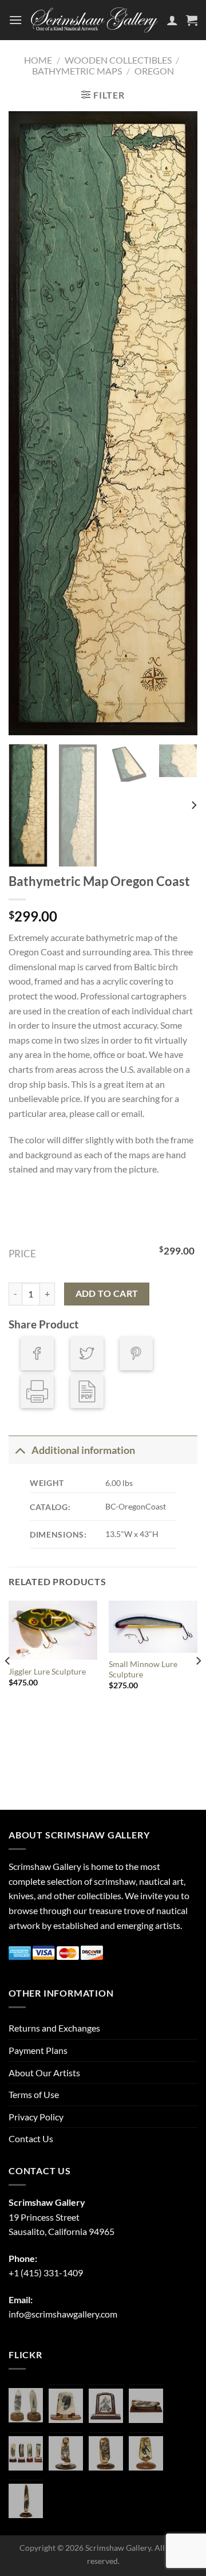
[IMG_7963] (26, 2405)
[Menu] (15, 20)
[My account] (172, 20)
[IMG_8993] (66, 2406)
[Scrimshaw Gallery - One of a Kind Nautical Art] (94, 20)
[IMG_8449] (146, 2406)
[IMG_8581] (26, 2453)
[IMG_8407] (106, 2453)
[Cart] (192, 20)
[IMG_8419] (146, 2453)
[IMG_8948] (106, 2406)
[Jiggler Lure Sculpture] (53, 1630)
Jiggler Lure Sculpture (47, 1672)
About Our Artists (44, 2073)
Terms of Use (34, 2094)
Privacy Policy (36, 2117)
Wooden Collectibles (118, 60)
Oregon (154, 71)
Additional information (83, 1450)
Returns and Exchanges (54, 2028)
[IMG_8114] (26, 2501)
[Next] (179, 424)
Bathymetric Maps (77, 71)
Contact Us (31, 2138)
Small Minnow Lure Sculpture (143, 1669)
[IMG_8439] (66, 2453)
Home (38, 60)
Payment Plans (38, 2050)
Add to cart (107, 1293)
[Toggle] (20, 1450)
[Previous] (27, 424)
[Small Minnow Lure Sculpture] (153, 1627)
